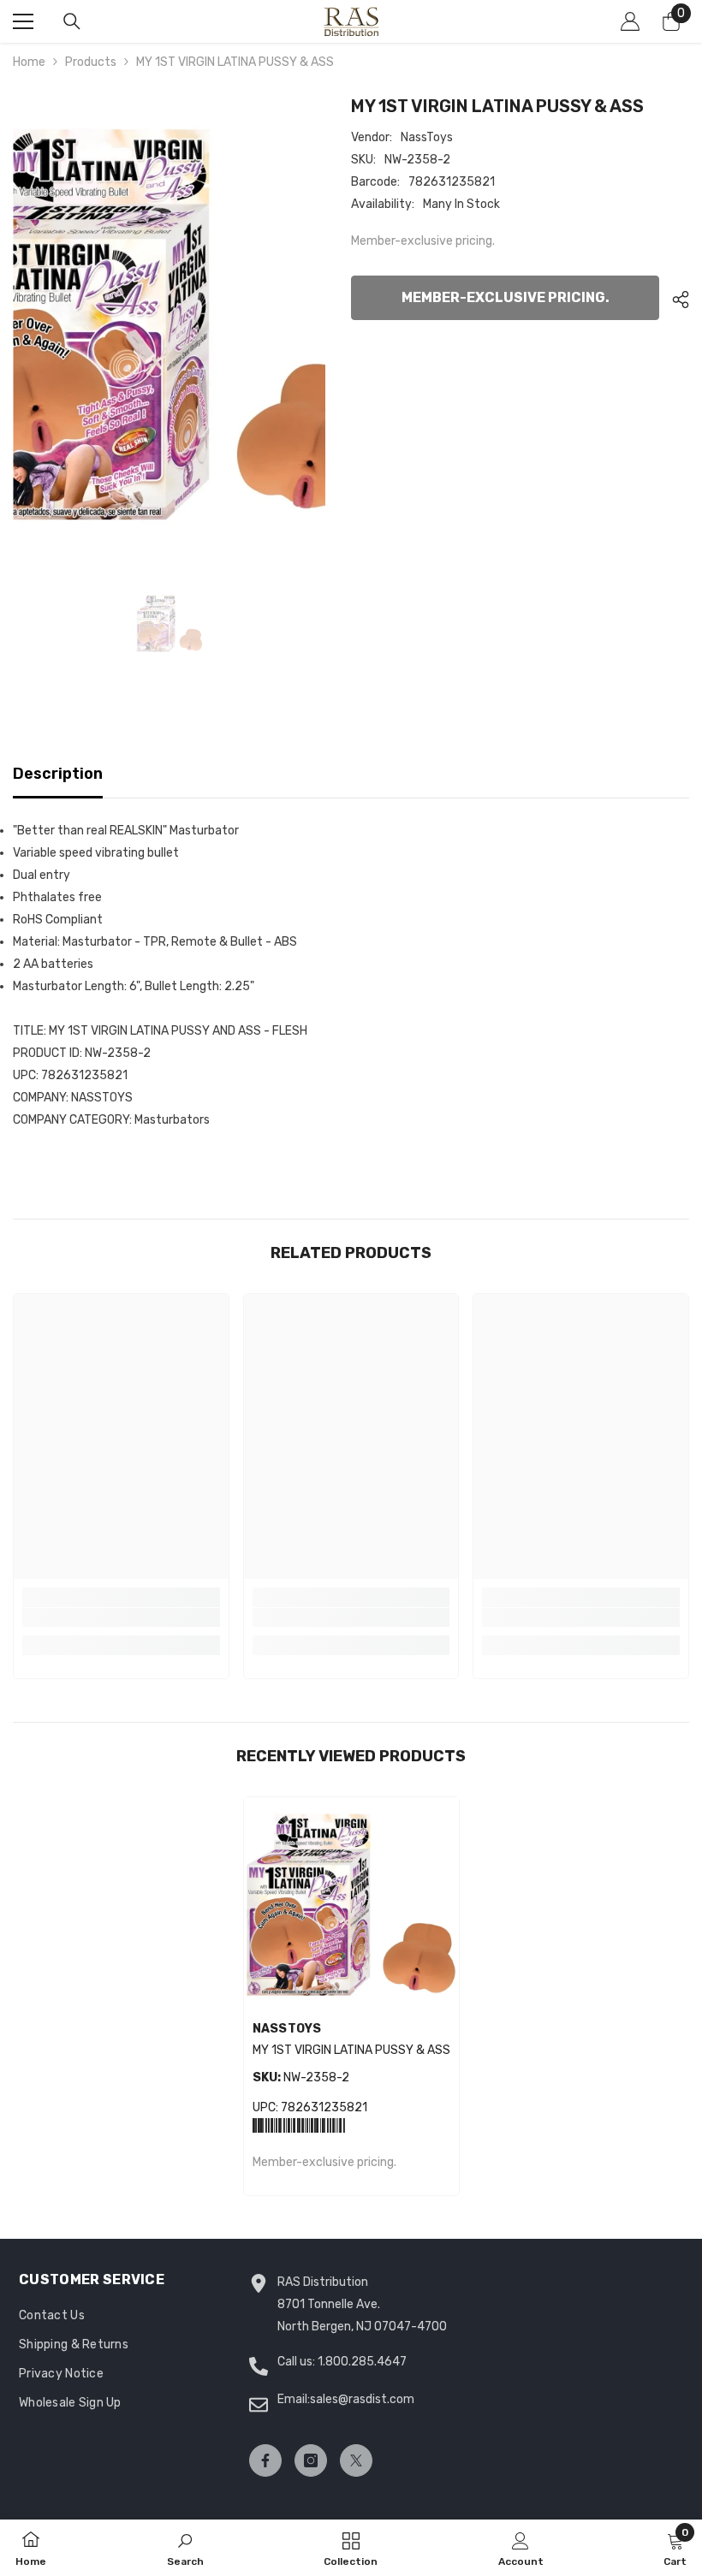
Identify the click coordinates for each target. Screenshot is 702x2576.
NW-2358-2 (301, 2077)
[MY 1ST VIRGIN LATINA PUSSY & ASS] (351, 1905)
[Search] (72, 21)
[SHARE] (674, 300)
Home (29, 62)
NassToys (427, 137)
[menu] (23, 21)
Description (58, 774)
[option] (169, 324)
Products (91, 62)
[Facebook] (265, 2460)
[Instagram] (311, 2460)
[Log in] (630, 21)
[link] (121, 1617)
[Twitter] (356, 2460)
